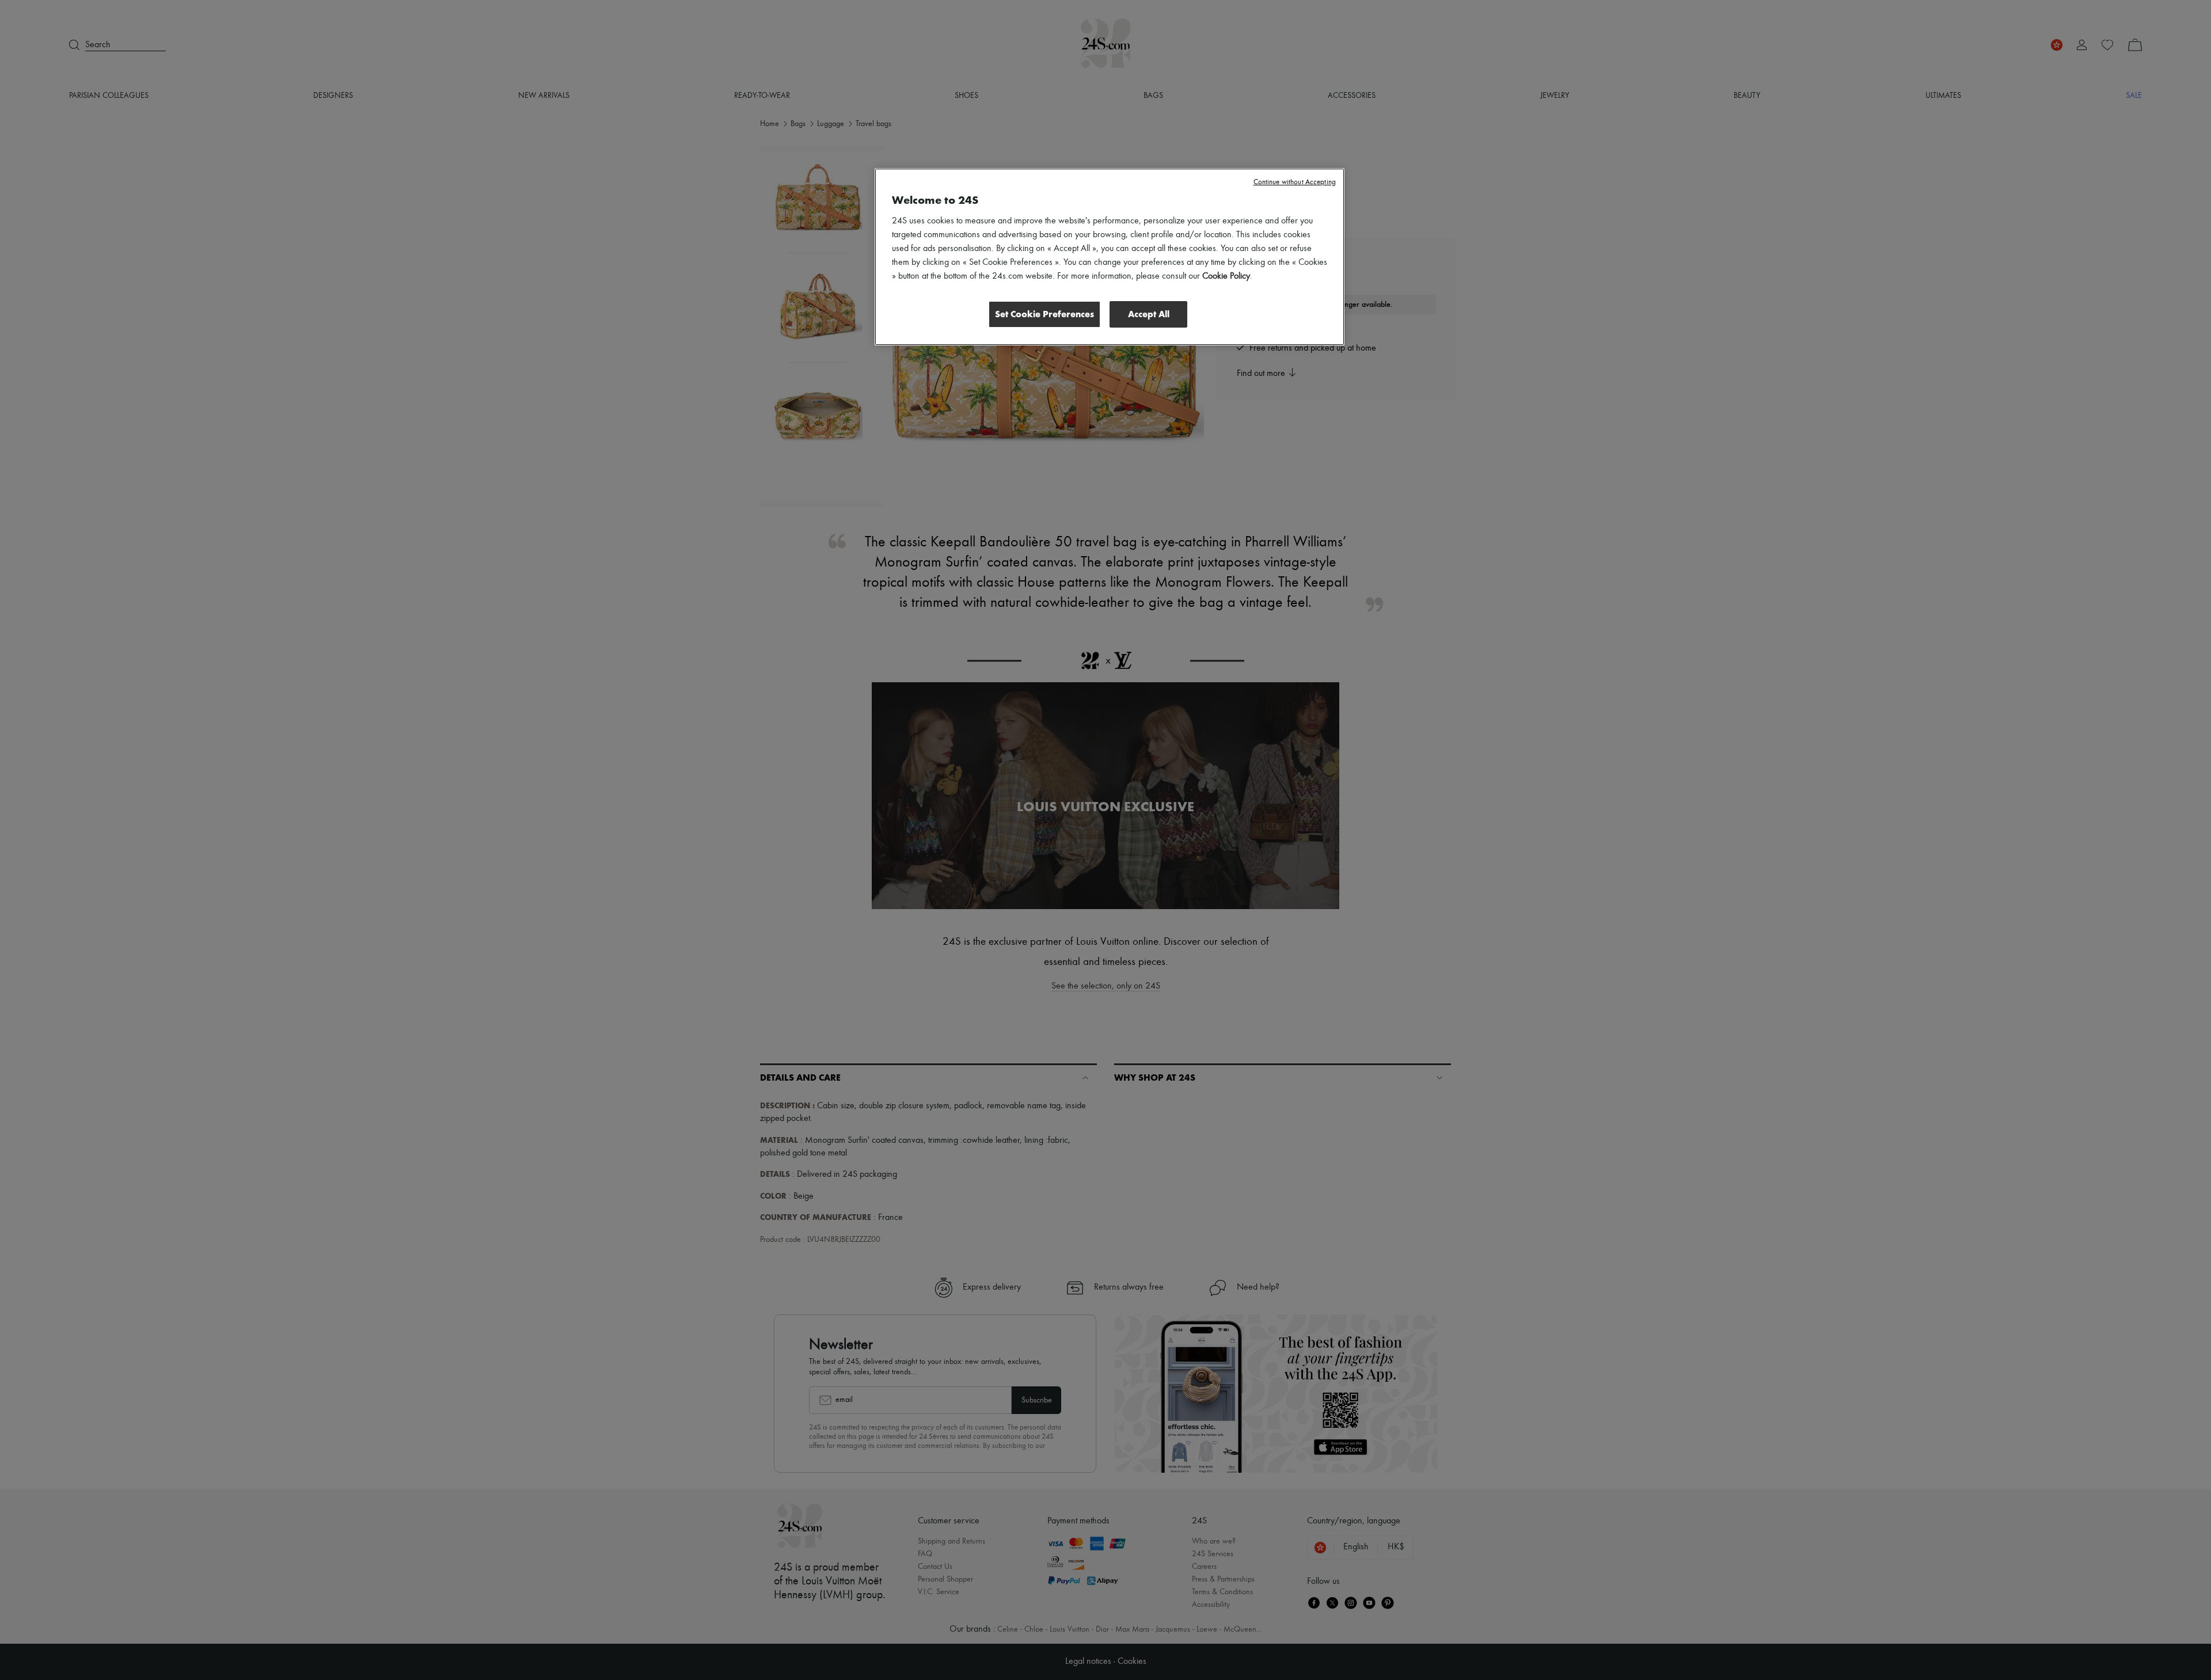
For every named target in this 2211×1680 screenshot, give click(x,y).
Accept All (1149, 314)
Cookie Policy (1226, 276)
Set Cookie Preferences (1044, 314)
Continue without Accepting (1295, 182)
